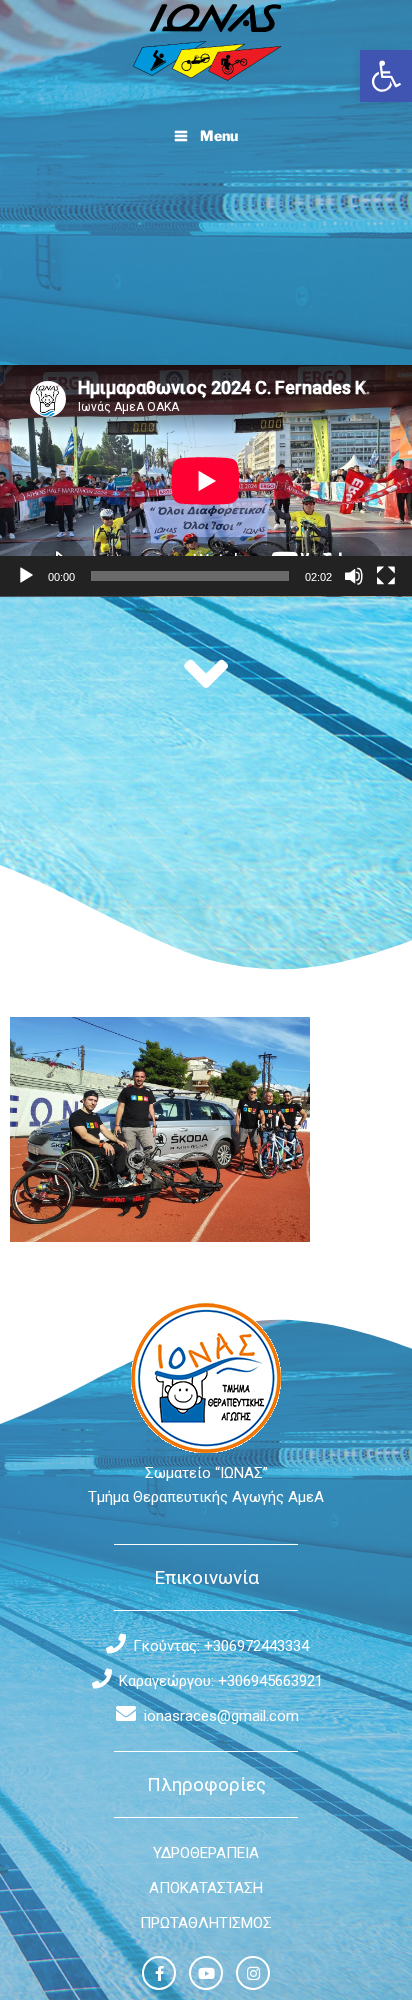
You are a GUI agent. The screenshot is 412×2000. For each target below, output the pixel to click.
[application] (206, 481)
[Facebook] (159, 1973)
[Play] (26, 576)
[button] (386, 76)
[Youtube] (206, 1973)
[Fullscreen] (386, 576)
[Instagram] (253, 1973)
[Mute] (354, 576)
